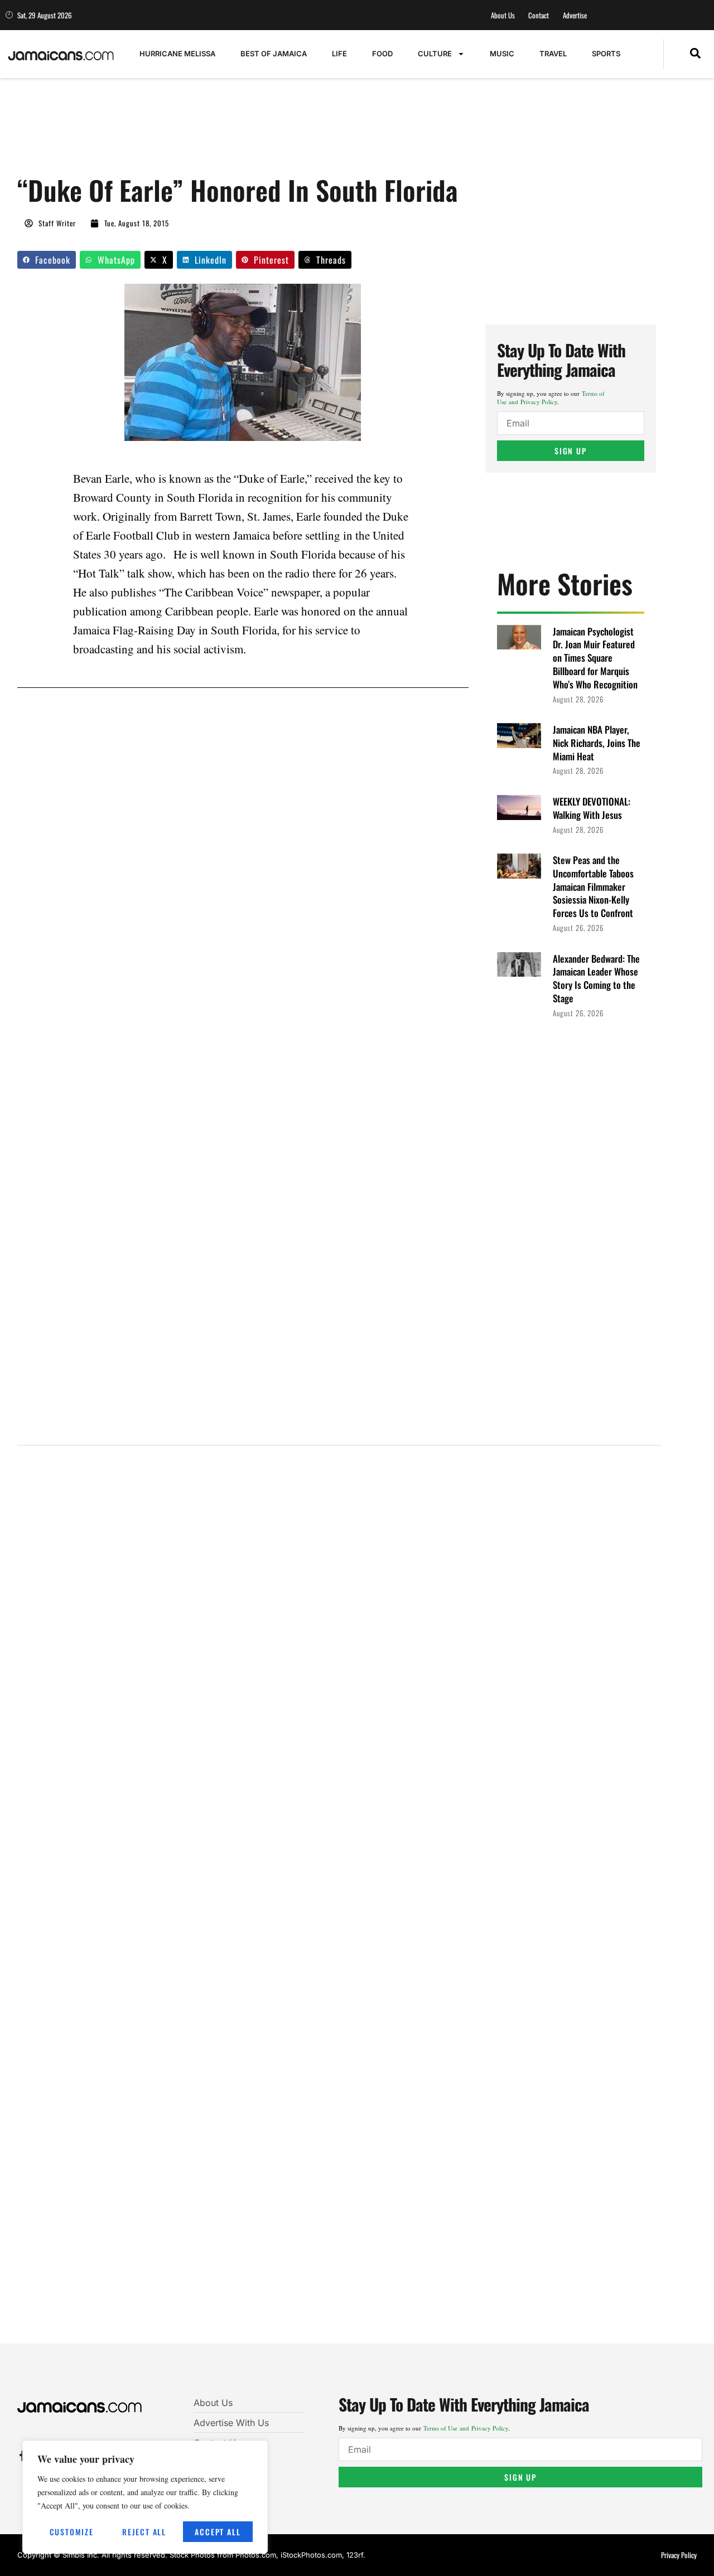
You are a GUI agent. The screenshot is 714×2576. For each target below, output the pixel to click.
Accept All (218, 2532)
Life (339, 54)
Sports (606, 54)
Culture (435, 54)
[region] (145, 2497)
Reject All (144, 2532)
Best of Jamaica (274, 54)
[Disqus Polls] (340, 1604)
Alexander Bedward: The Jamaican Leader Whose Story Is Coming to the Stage (596, 978)
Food (382, 54)
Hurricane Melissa (177, 54)
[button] (695, 54)
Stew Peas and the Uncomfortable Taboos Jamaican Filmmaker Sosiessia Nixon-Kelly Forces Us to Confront (593, 886)
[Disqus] (339, 1902)
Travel (553, 54)
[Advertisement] (220, 132)
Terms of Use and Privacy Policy (551, 397)
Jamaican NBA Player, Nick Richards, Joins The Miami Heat (597, 743)
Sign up (571, 451)
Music (502, 54)
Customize (72, 2532)
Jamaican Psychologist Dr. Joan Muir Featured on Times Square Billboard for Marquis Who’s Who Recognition (595, 658)
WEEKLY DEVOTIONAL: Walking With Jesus (592, 808)
